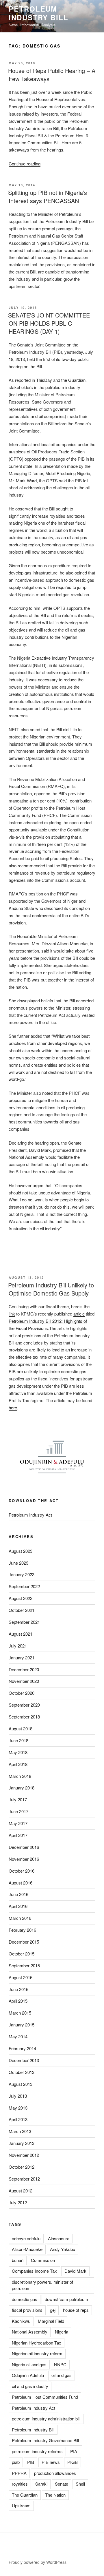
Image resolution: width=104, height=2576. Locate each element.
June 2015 (18, 1989)
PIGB (73, 2462)
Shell (80, 2484)
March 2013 (20, 2131)
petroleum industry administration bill (46, 2419)
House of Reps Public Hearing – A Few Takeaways (52, 75)
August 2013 (21, 2084)
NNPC (60, 2364)
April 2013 (18, 2119)
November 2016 (24, 1859)
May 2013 (18, 2108)
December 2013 (24, 2060)
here (13, 1408)
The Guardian (25, 2495)
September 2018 (24, 1717)
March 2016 (20, 1918)
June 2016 (18, 1894)
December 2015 (24, 1942)
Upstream (21, 2505)
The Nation (55, 2495)
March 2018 (20, 1776)
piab (16, 2462)
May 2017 (18, 1823)
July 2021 (18, 1646)
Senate (62, 2484)
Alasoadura (59, 2238)
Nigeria (62, 2332)
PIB (31, 2462)
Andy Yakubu (63, 2249)
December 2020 (24, 1669)
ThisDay (44, 380)
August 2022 (21, 1598)
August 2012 (21, 2191)
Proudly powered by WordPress (38, 2562)
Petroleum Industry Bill (39, 13)
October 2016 (22, 1871)
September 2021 (24, 1622)
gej (53, 2310)
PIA (74, 2451)
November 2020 (24, 1681)
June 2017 (18, 1811)
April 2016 (18, 1906)
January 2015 (22, 2025)
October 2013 (22, 2072)
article (79, 1314)
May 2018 (18, 1752)
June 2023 (18, 1563)
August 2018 (21, 1728)
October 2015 (22, 1954)
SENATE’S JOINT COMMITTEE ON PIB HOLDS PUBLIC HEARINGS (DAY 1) (49, 323)
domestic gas (25, 2299)
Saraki (41, 2484)
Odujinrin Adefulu (28, 2375)
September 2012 (24, 2179)
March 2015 (20, 2013)
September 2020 (24, 1705)
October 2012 (22, 2167)
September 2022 (24, 1586)
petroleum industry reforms (37, 2451)
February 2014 (22, 2048)
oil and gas (62, 2375)
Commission (43, 2260)
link (12, 1314)
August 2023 (21, 1551)
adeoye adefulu (26, 2238)
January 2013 (22, 2143)
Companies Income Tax (34, 2271)
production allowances (55, 2473)
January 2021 (22, 1658)
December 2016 (24, 1847)
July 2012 (18, 2202)
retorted (16, 250)
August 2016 (21, 1883)
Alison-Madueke (27, 2249)
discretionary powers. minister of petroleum (42, 2285)
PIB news (51, 2462)
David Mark (75, 2271)
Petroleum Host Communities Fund (45, 2397)
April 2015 (18, 2001)
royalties (20, 2484)
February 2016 (22, 1930)
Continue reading (25, 164)
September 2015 (24, 1965)
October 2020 (22, 1693)
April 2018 (18, 1764)
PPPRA (19, 2473)
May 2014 (18, 2036)
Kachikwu (21, 2321)
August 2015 (21, 1977)
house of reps (76, 2310)
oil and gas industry (30, 2386)
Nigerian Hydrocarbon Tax (37, 2343)
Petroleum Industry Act (30, 1515)
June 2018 (18, 1740)
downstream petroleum (66, 2299)
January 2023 (22, 1574)
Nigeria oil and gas (29, 2364)
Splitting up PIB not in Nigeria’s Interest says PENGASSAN (48, 197)
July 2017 (18, 1799)
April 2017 (18, 1835)
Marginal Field (51, 2321)
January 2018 (22, 1788)
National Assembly (30, 2332)
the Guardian (73, 380)
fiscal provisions (27, 2310)
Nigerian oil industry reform (37, 2353)
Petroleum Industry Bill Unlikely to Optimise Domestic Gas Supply (51, 1289)
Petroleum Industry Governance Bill (45, 2440)
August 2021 (21, 1634)
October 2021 (22, 1610)
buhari (18, 2260)
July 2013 (18, 2096)
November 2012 (24, 2155)
